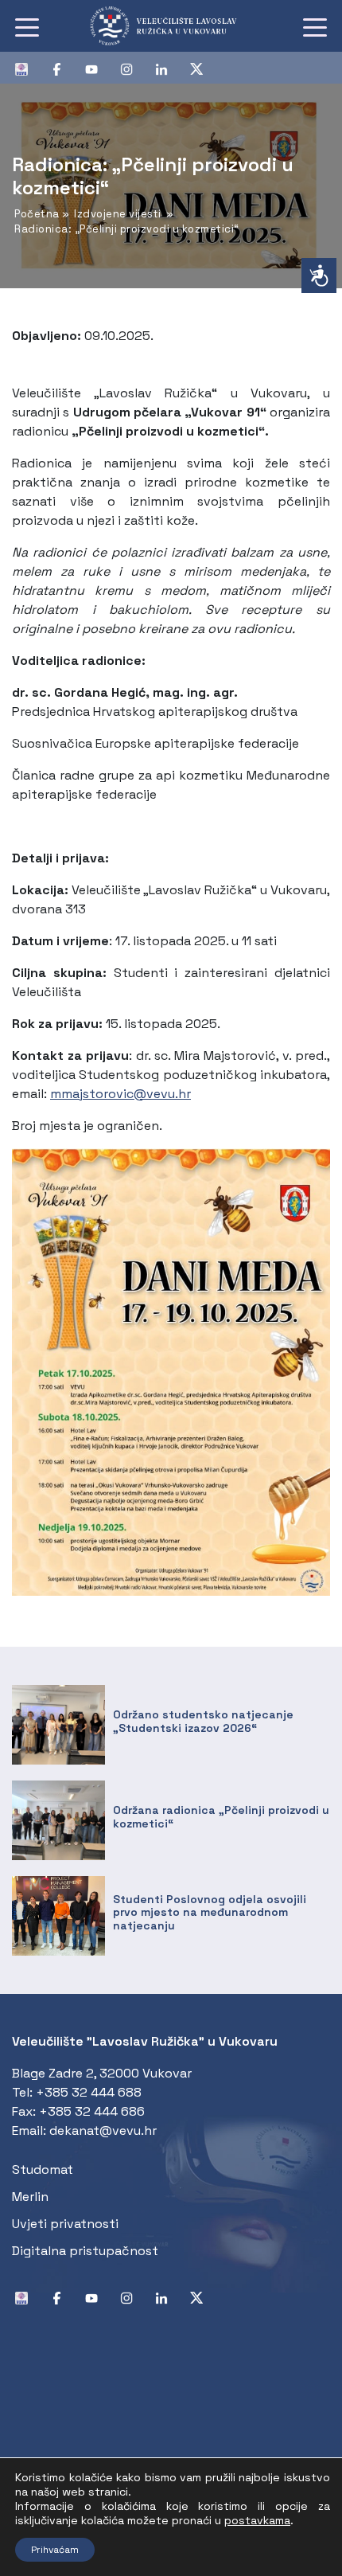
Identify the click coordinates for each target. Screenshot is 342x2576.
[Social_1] (28, 68)
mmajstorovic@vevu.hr (120, 1094)
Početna (37, 214)
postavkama (257, 2520)
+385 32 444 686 (92, 2111)
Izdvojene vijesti (118, 214)
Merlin (30, 2197)
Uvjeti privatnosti (65, 2224)
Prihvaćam (55, 2550)
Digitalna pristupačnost (85, 2251)
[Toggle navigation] (27, 26)
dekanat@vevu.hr (103, 2130)
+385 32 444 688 (89, 2092)
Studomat (43, 2169)
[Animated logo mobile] (171, 26)
